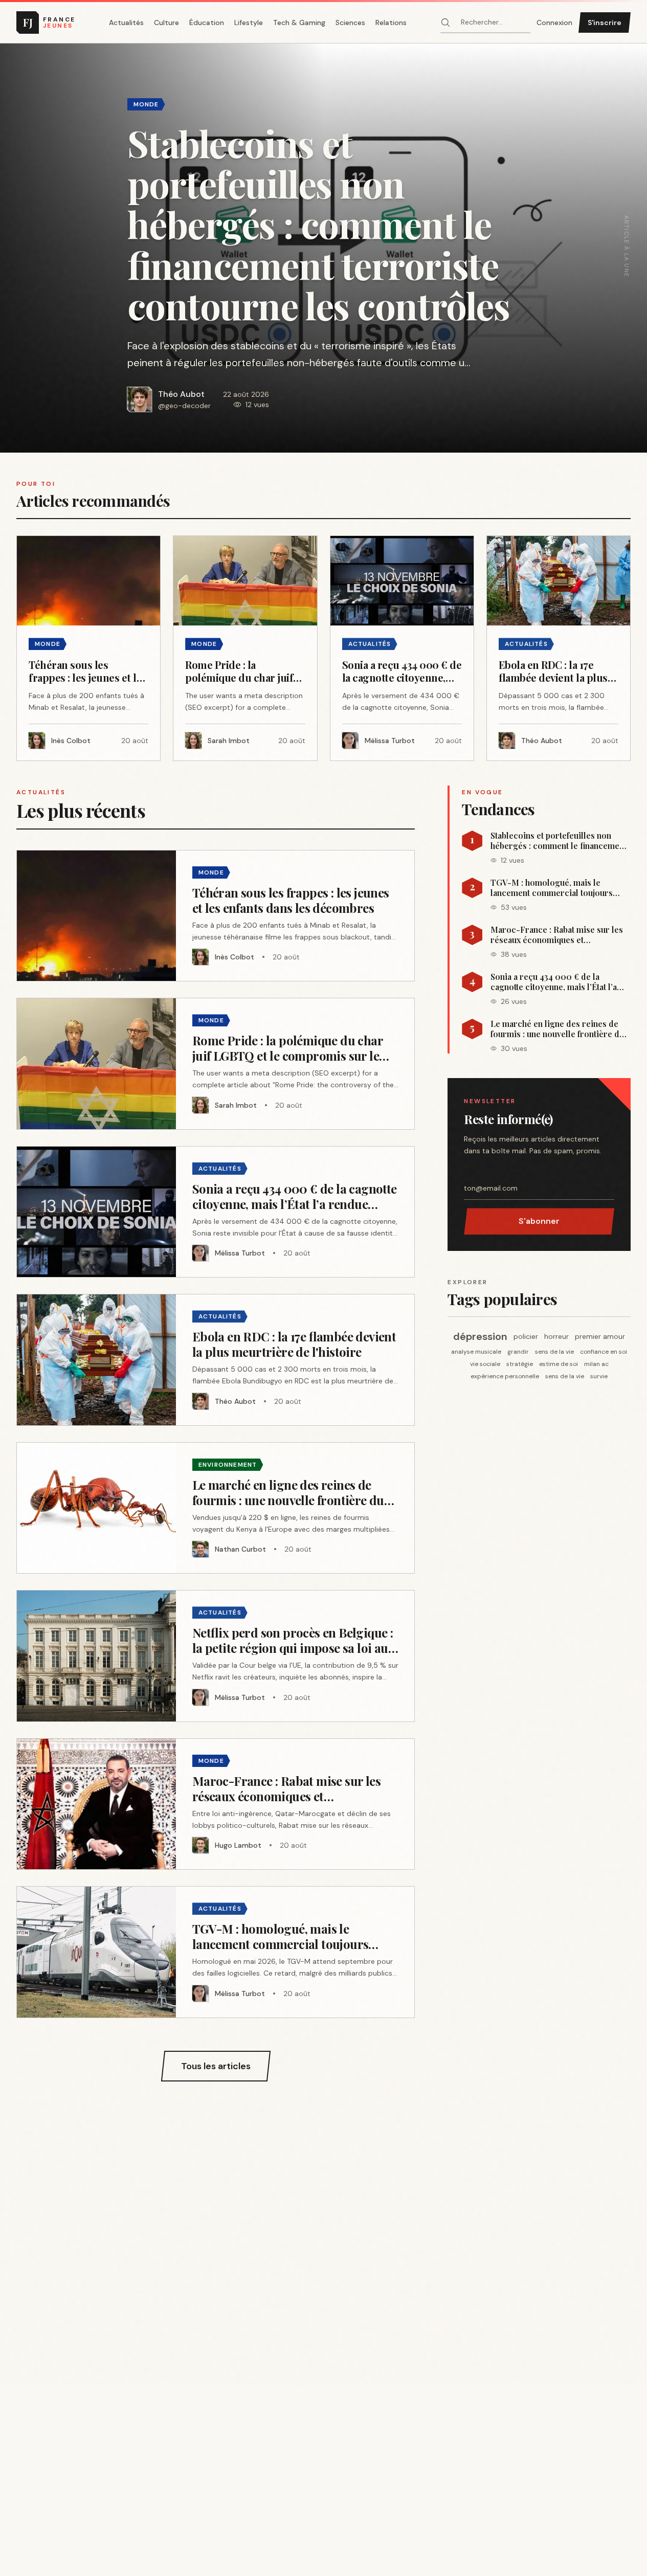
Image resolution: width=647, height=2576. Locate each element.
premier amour (600, 1336)
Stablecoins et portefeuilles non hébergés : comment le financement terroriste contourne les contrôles (559, 841)
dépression (480, 1336)
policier (526, 1336)
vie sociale (485, 1364)
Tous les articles (216, 2066)
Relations (391, 23)
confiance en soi (604, 1352)
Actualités (126, 23)
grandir (518, 1352)
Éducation (207, 23)
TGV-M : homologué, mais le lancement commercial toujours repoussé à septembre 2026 (552, 888)
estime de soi (559, 1364)
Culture (166, 23)
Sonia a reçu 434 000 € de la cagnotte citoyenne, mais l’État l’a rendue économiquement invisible (556, 982)
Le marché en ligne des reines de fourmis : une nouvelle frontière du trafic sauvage (557, 1029)
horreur (556, 1336)
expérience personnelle (505, 1376)
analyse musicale (476, 1352)
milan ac (596, 1364)
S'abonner (539, 1221)
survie (599, 1376)
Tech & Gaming (299, 23)
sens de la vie (554, 1352)
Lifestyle (249, 23)
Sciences (350, 23)
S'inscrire (605, 23)
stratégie (520, 1364)
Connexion (554, 23)
